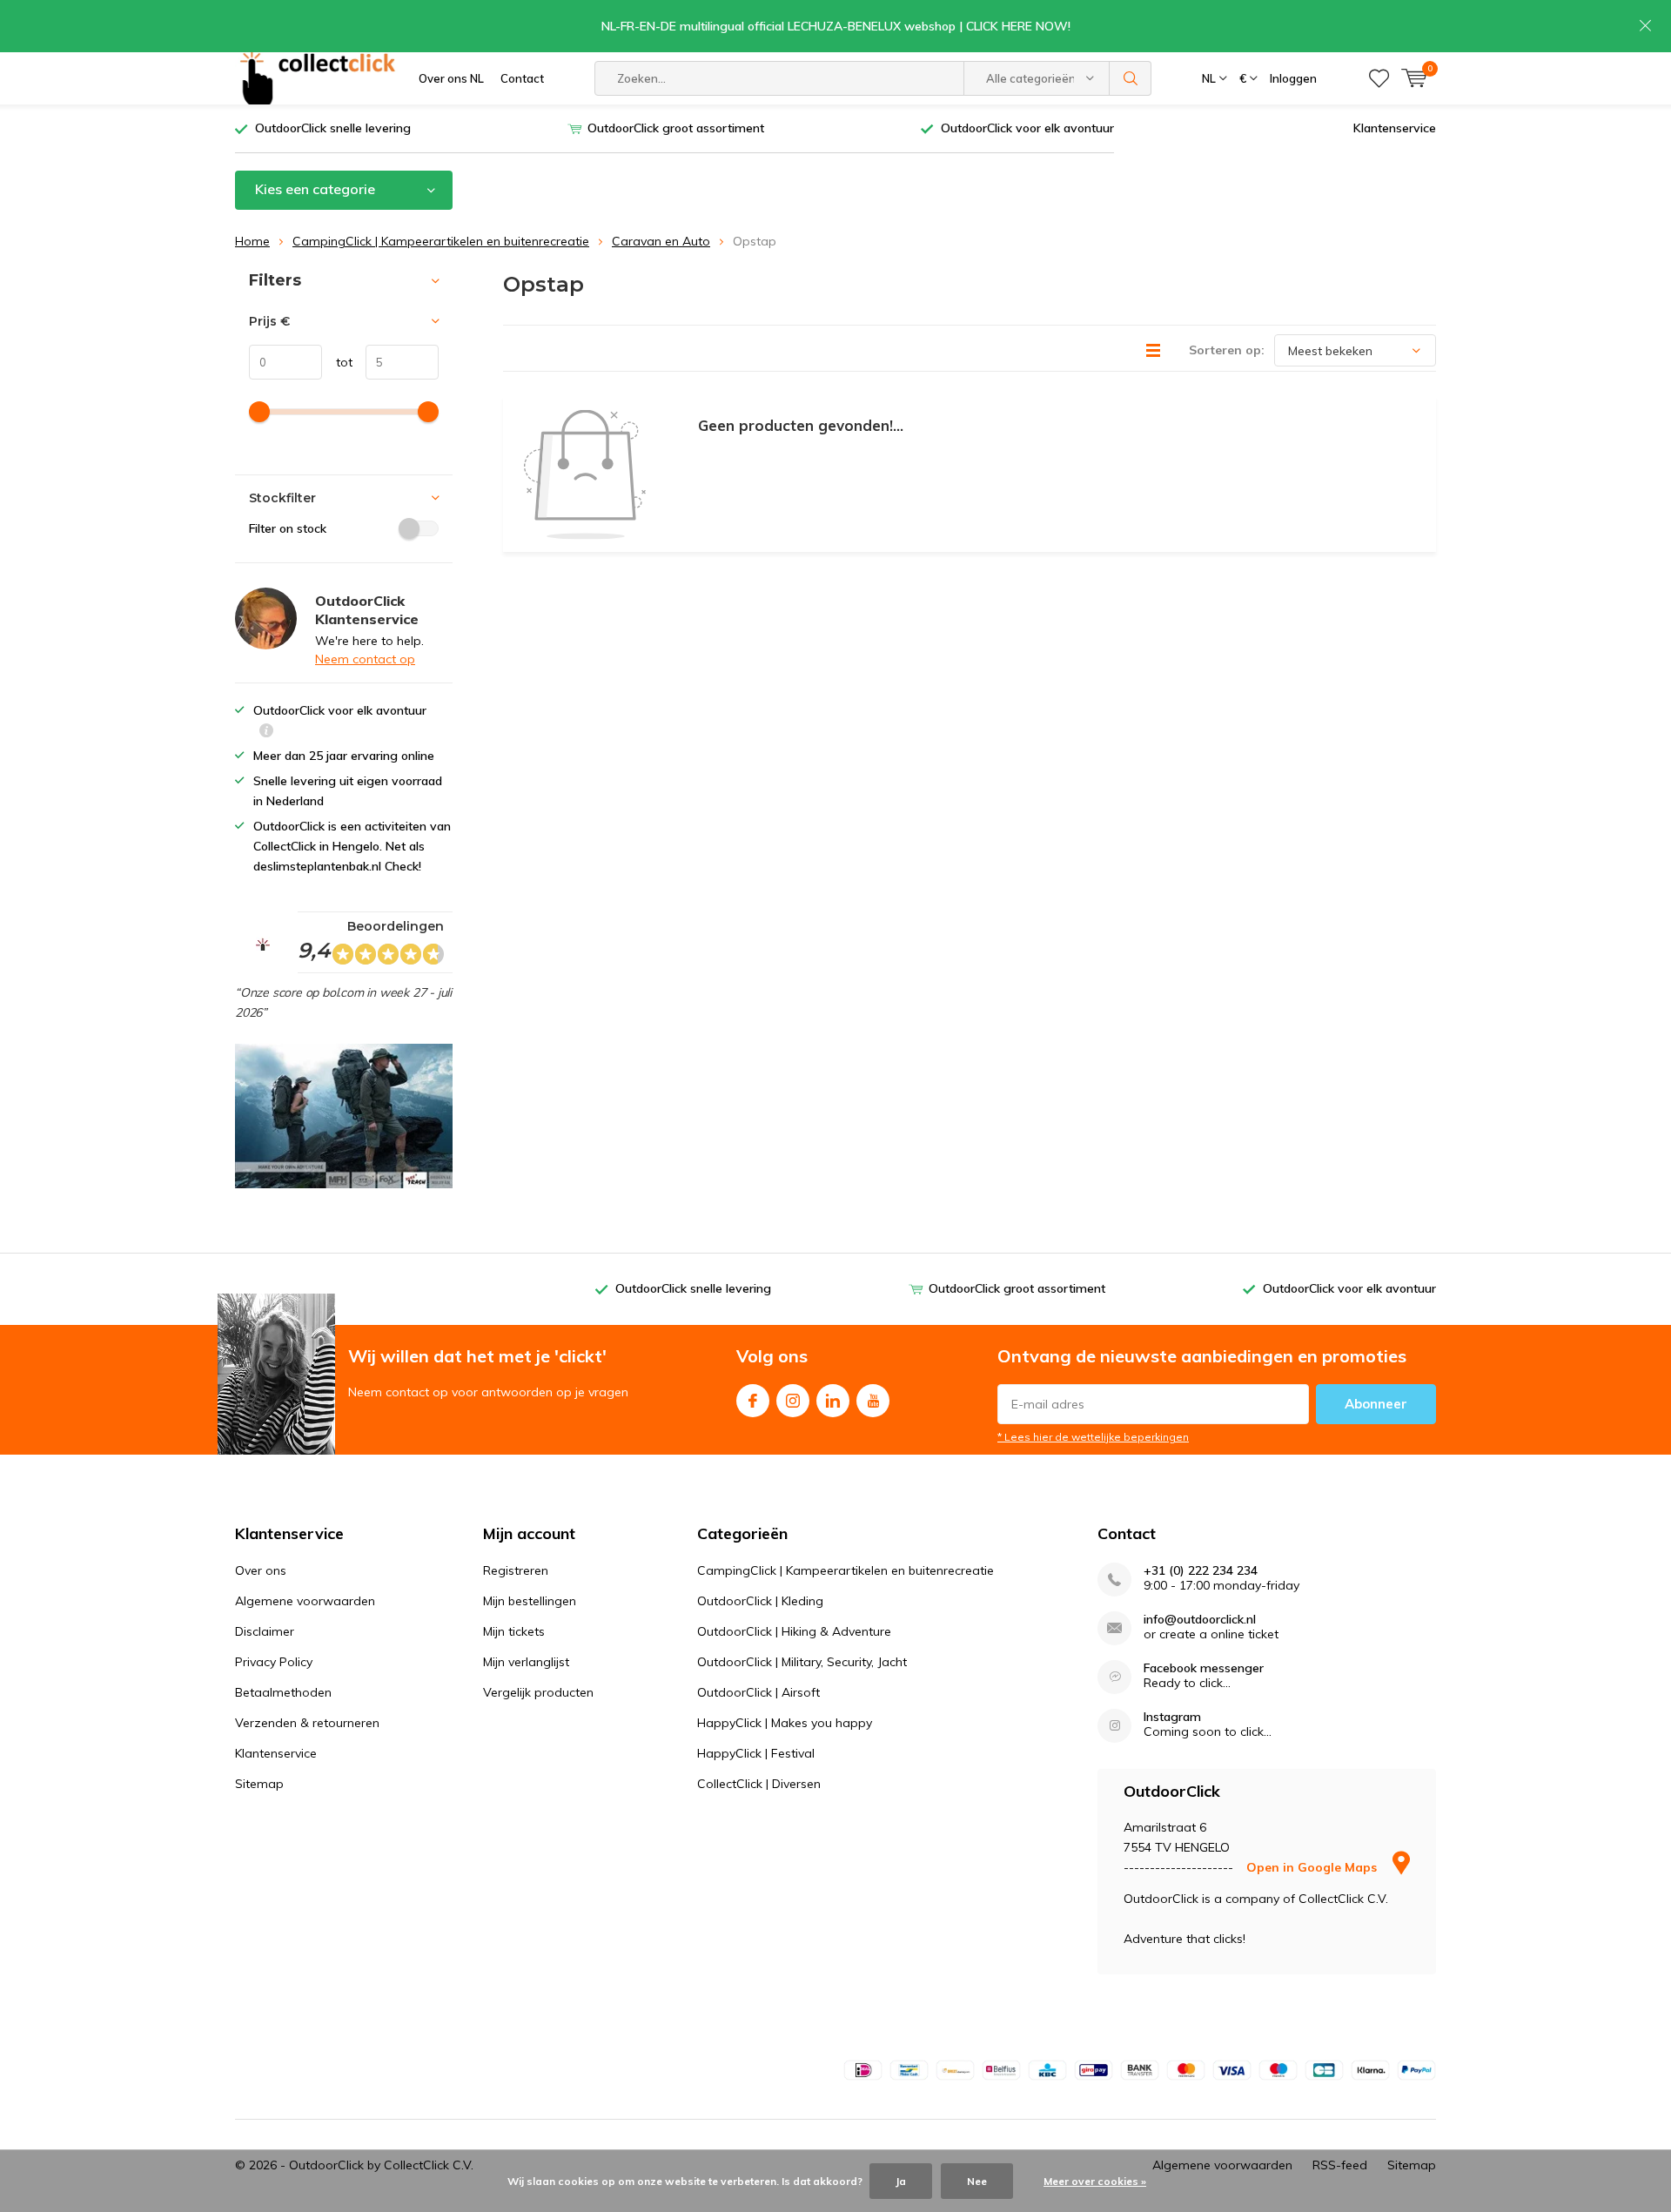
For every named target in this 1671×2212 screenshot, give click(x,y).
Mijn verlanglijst (526, 1662)
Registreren (516, 1570)
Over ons (261, 1570)
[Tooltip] (266, 733)
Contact (522, 78)
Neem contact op (365, 659)
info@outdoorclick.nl (1200, 1620)
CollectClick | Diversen (759, 1784)
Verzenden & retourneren (307, 1723)
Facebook (753, 1401)
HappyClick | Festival (756, 1753)
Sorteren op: (1227, 350)
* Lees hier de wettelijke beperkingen (1093, 1437)
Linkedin (833, 1401)
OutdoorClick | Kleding (760, 1601)
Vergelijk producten (538, 1692)
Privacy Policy (274, 1662)
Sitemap (259, 1784)
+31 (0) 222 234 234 (1201, 1571)
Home (252, 241)
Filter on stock (288, 528)
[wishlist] (1379, 78)
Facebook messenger (1204, 1668)
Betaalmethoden (283, 1692)
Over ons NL (451, 78)
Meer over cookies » (1095, 2181)
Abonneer (1376, 1404)
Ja (901, 2181)
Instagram (793, 1401)
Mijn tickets (514, 1631)
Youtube (873, 1401)
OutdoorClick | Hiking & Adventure (794, 1631)
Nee (977, 2181)
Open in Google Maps (1313, 1867)
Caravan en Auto (661, 241)
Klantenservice (1395, 128)
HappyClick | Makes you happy (785, 1723)
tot (337, 362)
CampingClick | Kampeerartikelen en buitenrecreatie (441, 241)
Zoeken (1131, 78)
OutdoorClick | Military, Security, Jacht (802, 1662)
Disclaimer (265, 1631)
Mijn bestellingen (530, 1601)
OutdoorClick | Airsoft (758, 1692)
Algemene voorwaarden (305, 1601)
